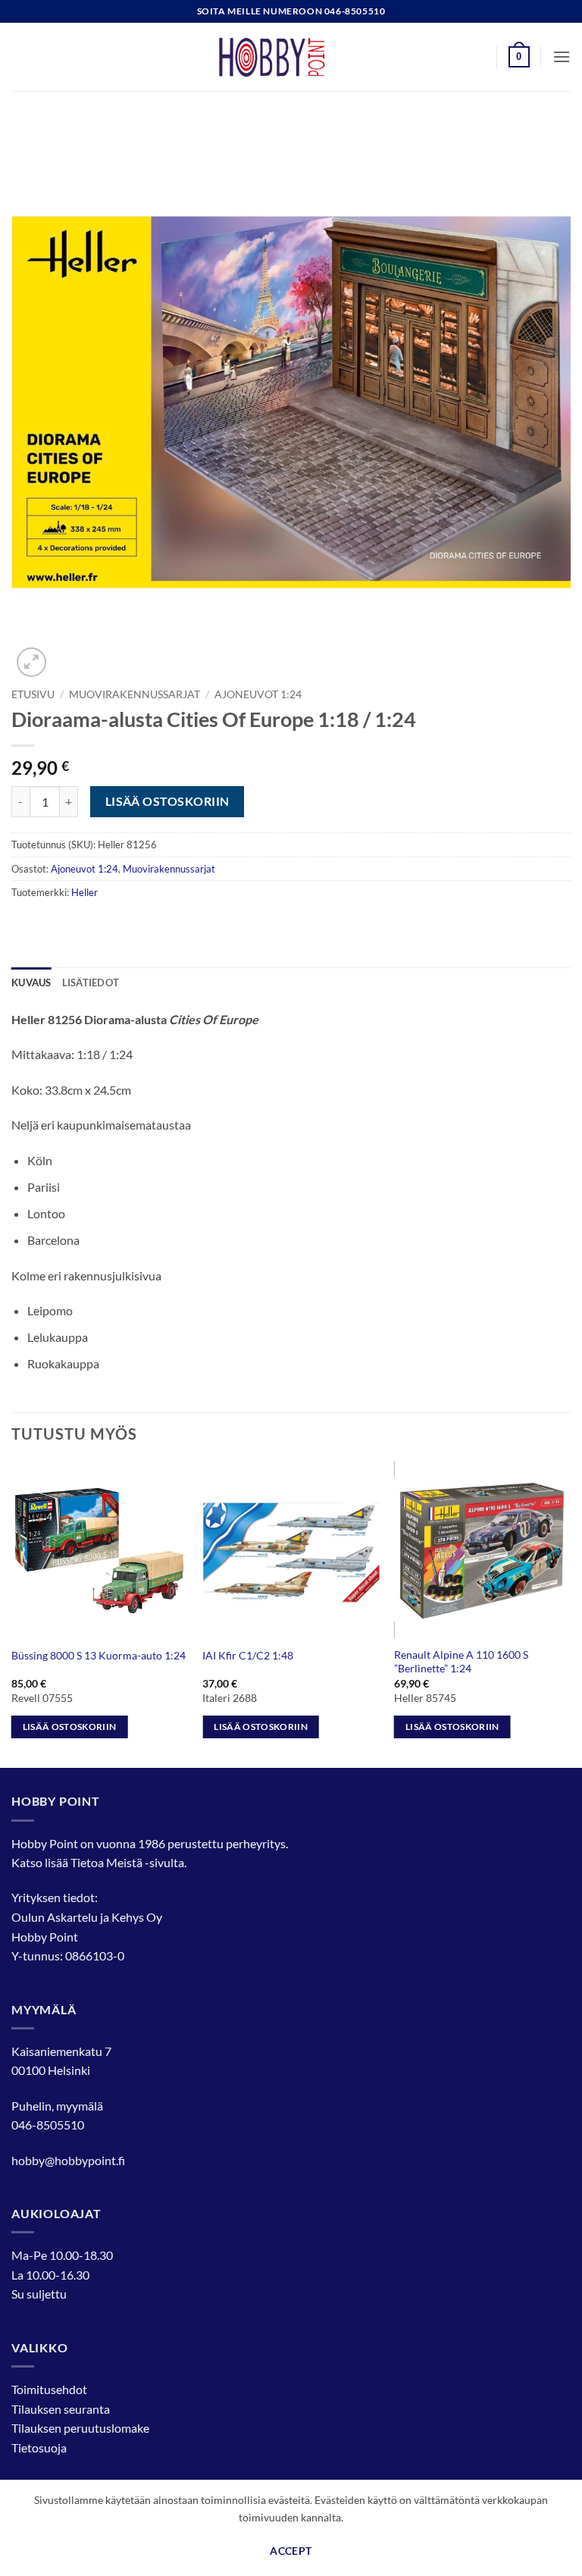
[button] (519, 57)
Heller (84, 892)
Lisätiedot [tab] (91, 982)
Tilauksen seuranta (61, 2409)
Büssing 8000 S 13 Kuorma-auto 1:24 (99, 1655)
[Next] (570, 1614)
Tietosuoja (39, 2448)
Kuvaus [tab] (31, 982)
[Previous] (12, 1614)
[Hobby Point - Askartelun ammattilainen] (291, 57)
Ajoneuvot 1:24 (258, 694)
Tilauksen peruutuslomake (80, 2428)
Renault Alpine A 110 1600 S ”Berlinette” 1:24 (461, 1662)
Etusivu (33, 694)
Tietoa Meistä (106, 1862)
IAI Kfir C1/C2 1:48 (248, 1655)
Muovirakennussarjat (135, 694)
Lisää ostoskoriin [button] (70, 1727)
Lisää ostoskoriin (167, 801)
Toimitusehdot (49, 2389)
